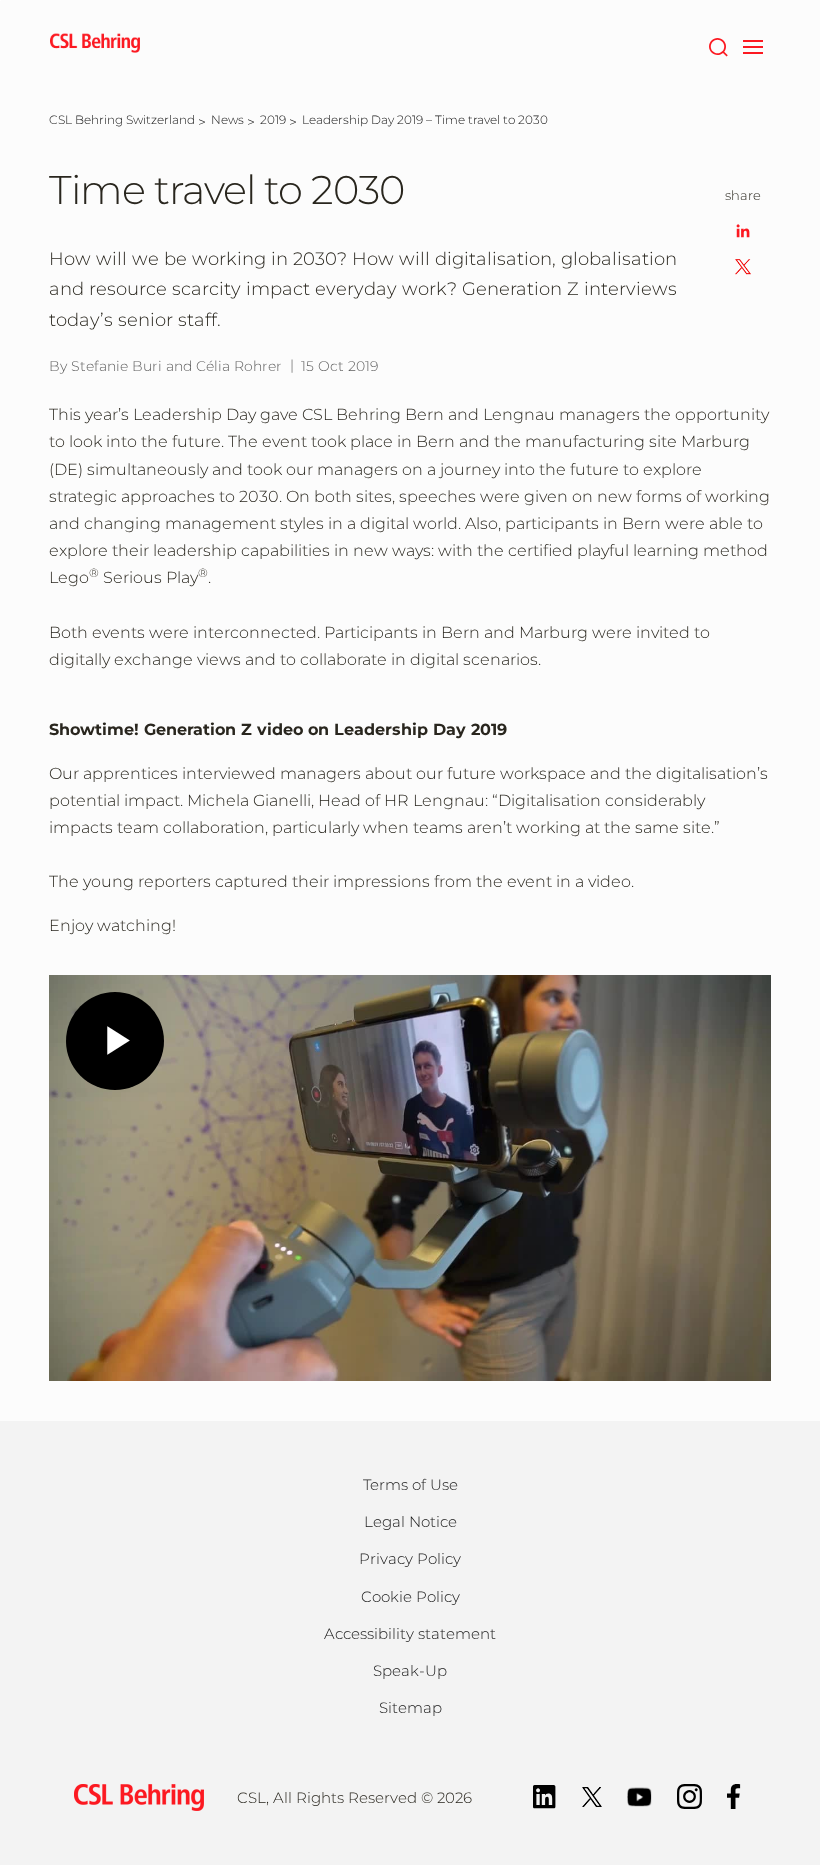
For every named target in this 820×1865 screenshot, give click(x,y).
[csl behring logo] (134, 1796)
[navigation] (752, 45)
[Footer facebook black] (734, 1794)
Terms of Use (410, 1484)
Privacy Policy (410, 1558)
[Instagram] (689, 1794)
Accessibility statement (410, 1633)
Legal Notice (410, 1521)
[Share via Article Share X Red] (743, 265)
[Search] (717, 45)
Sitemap (410, 1707)
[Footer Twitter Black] (592, 1794)
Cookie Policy (410, 1596)
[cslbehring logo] (95, 45)
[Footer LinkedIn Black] (544, 1794)
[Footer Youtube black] (639, 1794)
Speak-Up (410, 1670)
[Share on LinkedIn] (743, 229)
